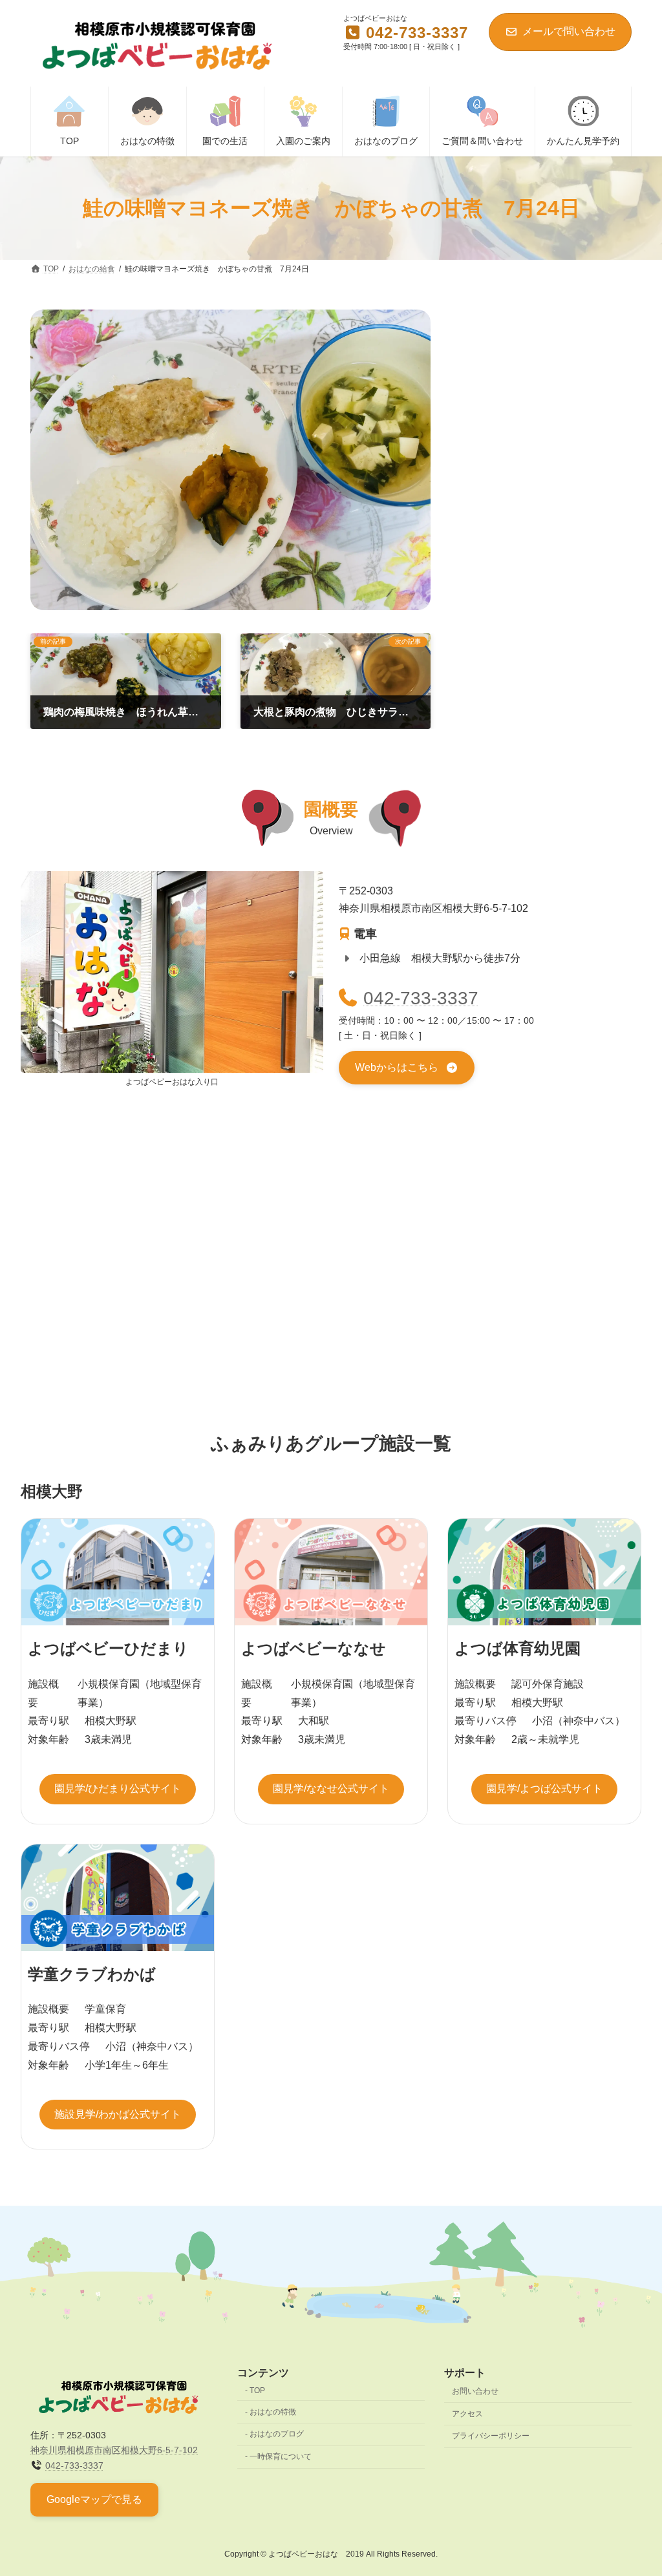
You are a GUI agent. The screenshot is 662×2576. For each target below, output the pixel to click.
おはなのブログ (277, 2434)
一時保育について (281, 2456)
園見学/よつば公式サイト (544, 1789)
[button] (407, 1068)
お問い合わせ (475, 2391)
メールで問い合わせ (569, 31)
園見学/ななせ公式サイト (331, 1789)
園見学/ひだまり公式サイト (118, 1789)
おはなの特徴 (273, 2411)
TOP (257, 2391)
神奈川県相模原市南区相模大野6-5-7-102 (114, 2450)
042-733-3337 (421, 998)
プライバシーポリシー (491, 2436)
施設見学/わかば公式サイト (118, 2114)
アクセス (467, 2413)
